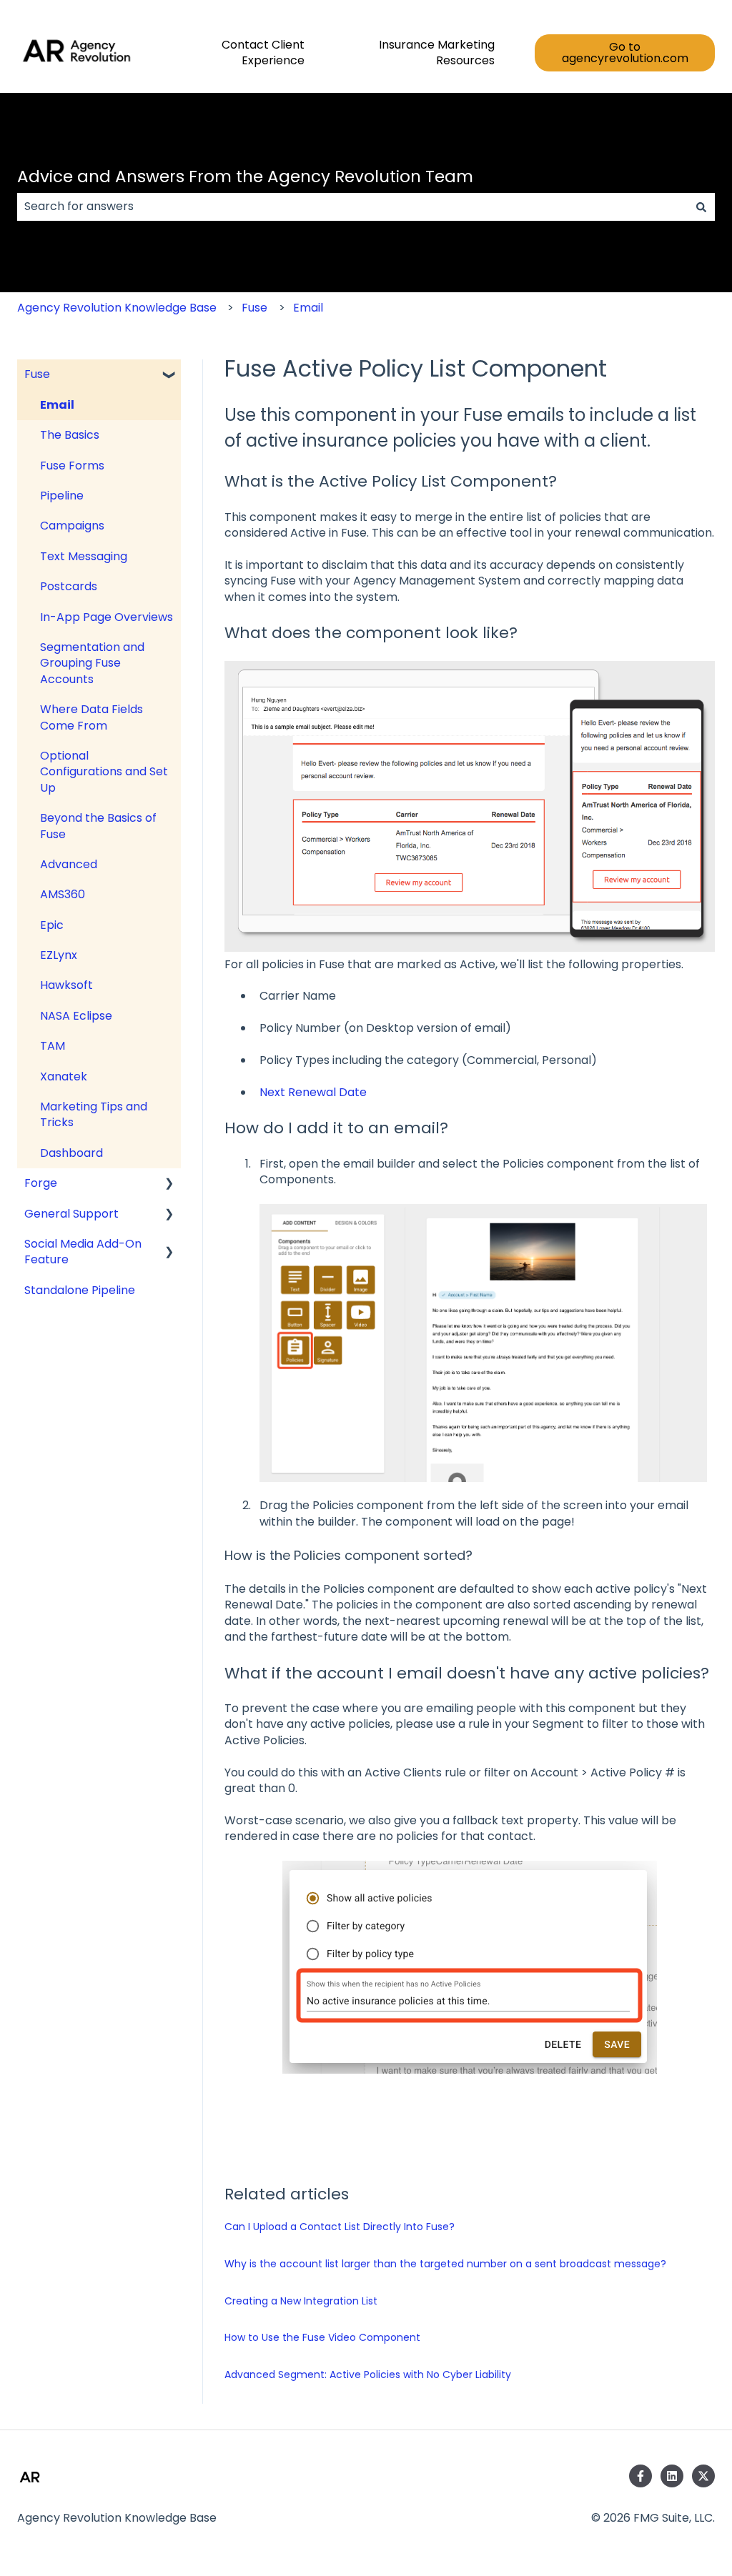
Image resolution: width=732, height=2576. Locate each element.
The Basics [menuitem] (70, 435)
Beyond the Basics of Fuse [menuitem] (98, 826)
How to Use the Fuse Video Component (322, 2337)
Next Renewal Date (313, 1092)
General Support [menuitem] (71, 1214)
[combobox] (352, 207)
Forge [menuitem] (41, 1183)
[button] (169, 376)
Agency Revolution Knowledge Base (117, 308)
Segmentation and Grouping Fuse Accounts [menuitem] (92, 663)
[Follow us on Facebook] (640, 2476)
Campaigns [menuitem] (72, 526)
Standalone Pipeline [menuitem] (80, 1290)
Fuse (254, 308)
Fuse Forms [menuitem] (72, 466)
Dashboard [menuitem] (71, 1153)
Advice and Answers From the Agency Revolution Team (245, 176)
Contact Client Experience (263, 53)
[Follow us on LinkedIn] (672, 2476)
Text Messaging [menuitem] (84, 556)
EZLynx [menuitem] (59, 955)
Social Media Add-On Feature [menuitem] (83, 1252)
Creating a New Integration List (301, 2301)
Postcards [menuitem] (69, 586)
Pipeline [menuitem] (62, 496)
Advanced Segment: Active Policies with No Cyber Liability (368, 2374)
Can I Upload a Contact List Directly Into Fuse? (340, 2227)
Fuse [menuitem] (37, 374)
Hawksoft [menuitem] (66, 985)
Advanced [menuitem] (69, 864)
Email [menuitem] (57, 405)
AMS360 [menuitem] (63, 894)
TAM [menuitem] (53, 1046)
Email (308, 308)
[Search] (701, 207)
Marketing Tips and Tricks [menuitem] (94, 1114)
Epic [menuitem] (52, 925)
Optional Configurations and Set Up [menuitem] (104, 772)
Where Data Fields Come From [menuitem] (91, 717)
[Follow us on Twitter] (703, 2476)
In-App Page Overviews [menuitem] (107, 617)
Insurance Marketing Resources (437, 53)
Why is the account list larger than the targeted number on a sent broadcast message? (445, 2264)
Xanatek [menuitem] (64, 1076)
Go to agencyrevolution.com (625, 53)
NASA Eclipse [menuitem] (76, 1016)
